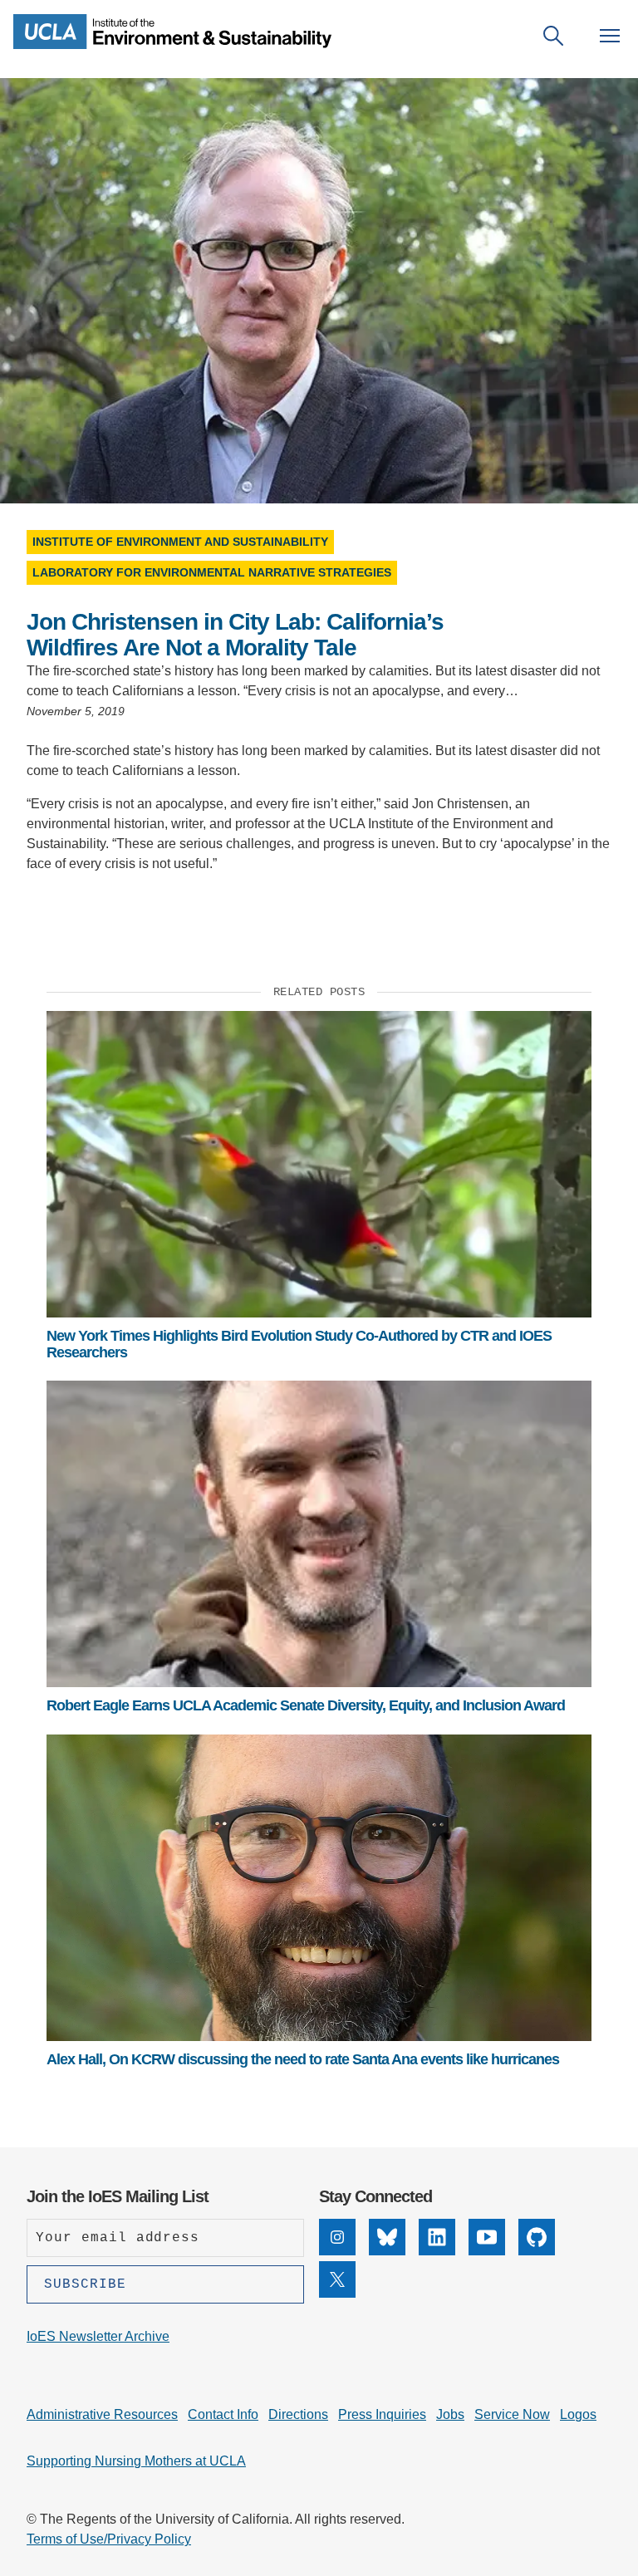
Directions (298, 2414)
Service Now (512, 2414)
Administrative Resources (102, 2414)
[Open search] (553, 36)
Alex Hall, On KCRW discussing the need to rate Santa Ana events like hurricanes (303, 2059)
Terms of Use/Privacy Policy (109, 2539)
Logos (578, 2414)
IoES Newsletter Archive (98, 2336)
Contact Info (223, 2414)
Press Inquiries (382, 2414)
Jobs (450, 2414)
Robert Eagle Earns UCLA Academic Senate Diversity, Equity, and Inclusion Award (306, 1705)
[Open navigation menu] (610, 36)
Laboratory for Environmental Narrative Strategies (212, 572)
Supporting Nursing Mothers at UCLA (136, 2461)
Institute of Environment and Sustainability (180, 542)
